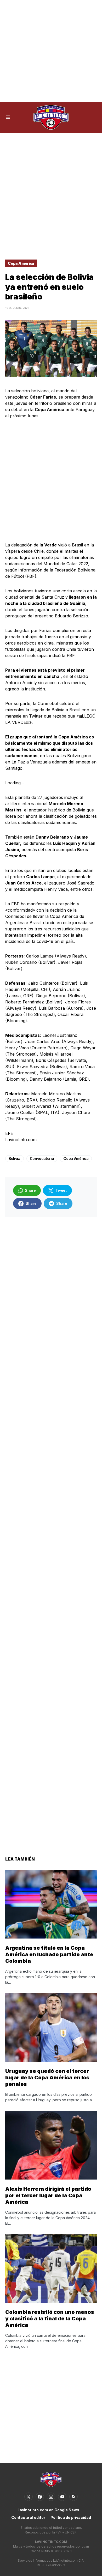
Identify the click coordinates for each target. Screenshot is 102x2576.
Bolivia (15, 1158)
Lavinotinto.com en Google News (48, 2510)
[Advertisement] (51, 51)
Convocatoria (42, 1158)
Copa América (21, 263)
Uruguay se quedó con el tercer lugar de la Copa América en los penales (47, 2078)
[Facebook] (40, 2497)
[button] (8, 117)
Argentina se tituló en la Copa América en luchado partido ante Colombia (49, 1954)
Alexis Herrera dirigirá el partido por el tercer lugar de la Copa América (48, 2195)
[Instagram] (51, 2497)
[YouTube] (62, 2497)
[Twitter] (29, 2497)
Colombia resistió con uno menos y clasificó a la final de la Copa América (50, 2319)
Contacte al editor (28, 2517)
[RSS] (73, 2497)
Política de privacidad (71, 2517)
